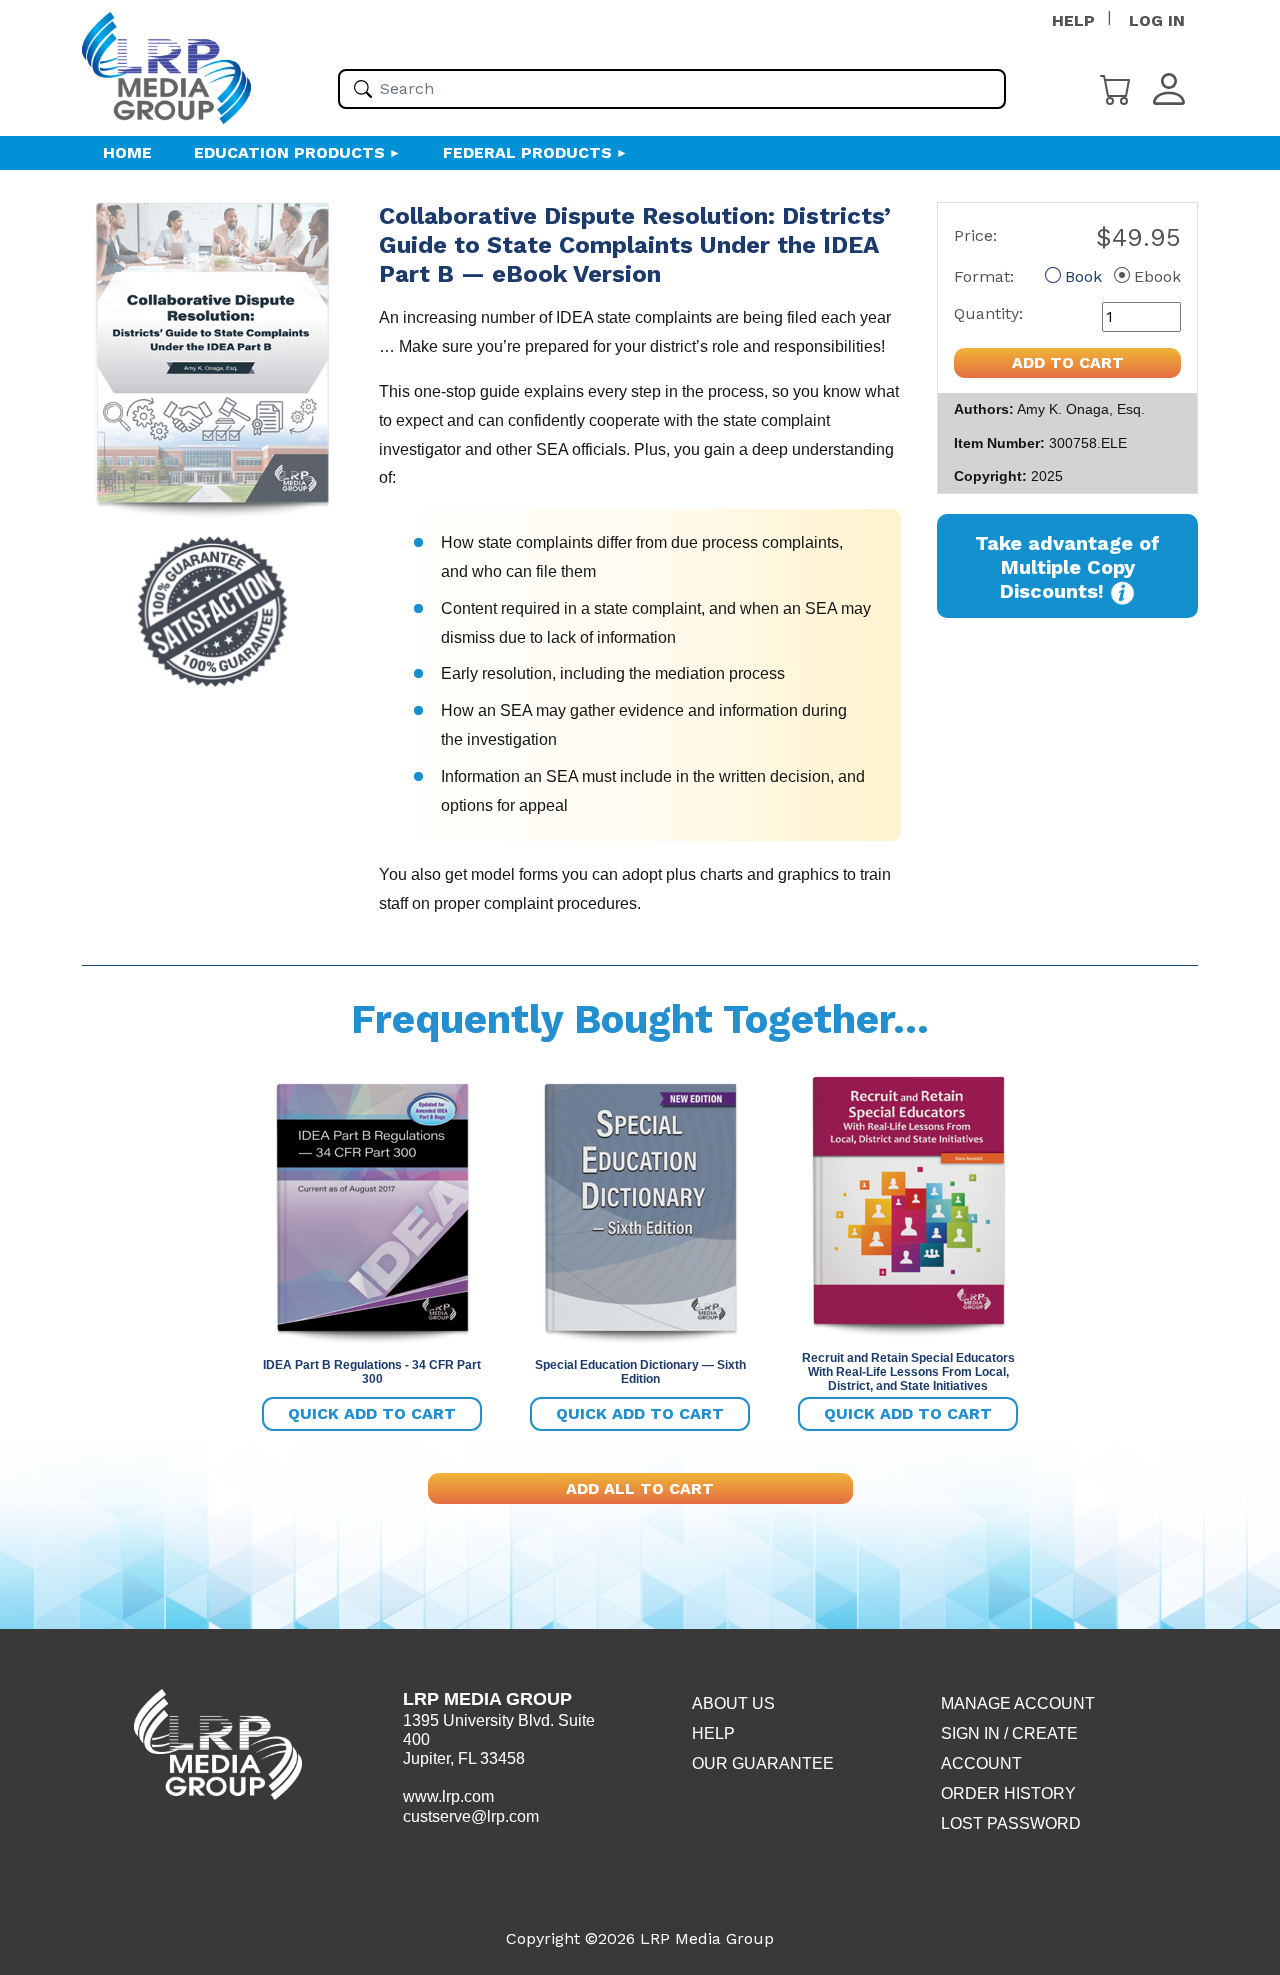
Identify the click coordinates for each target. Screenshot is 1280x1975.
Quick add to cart (372, 1413)
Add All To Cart (640, 1488)
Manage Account (1018, 1703)
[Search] (363, 89)
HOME (127, 152)
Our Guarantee (763, 1763)
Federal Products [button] (527, 152)
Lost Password (1011, 1823)
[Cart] (1116, 87)
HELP (1073, 20)
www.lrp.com (448, 1796)
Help (713, 1733)
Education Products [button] (289, 152)
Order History (1008, 1793)
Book (1083, 276)
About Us (733, 1703)
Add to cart (1068, 362)
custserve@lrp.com (471, 1816)
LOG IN (1157, 20)
